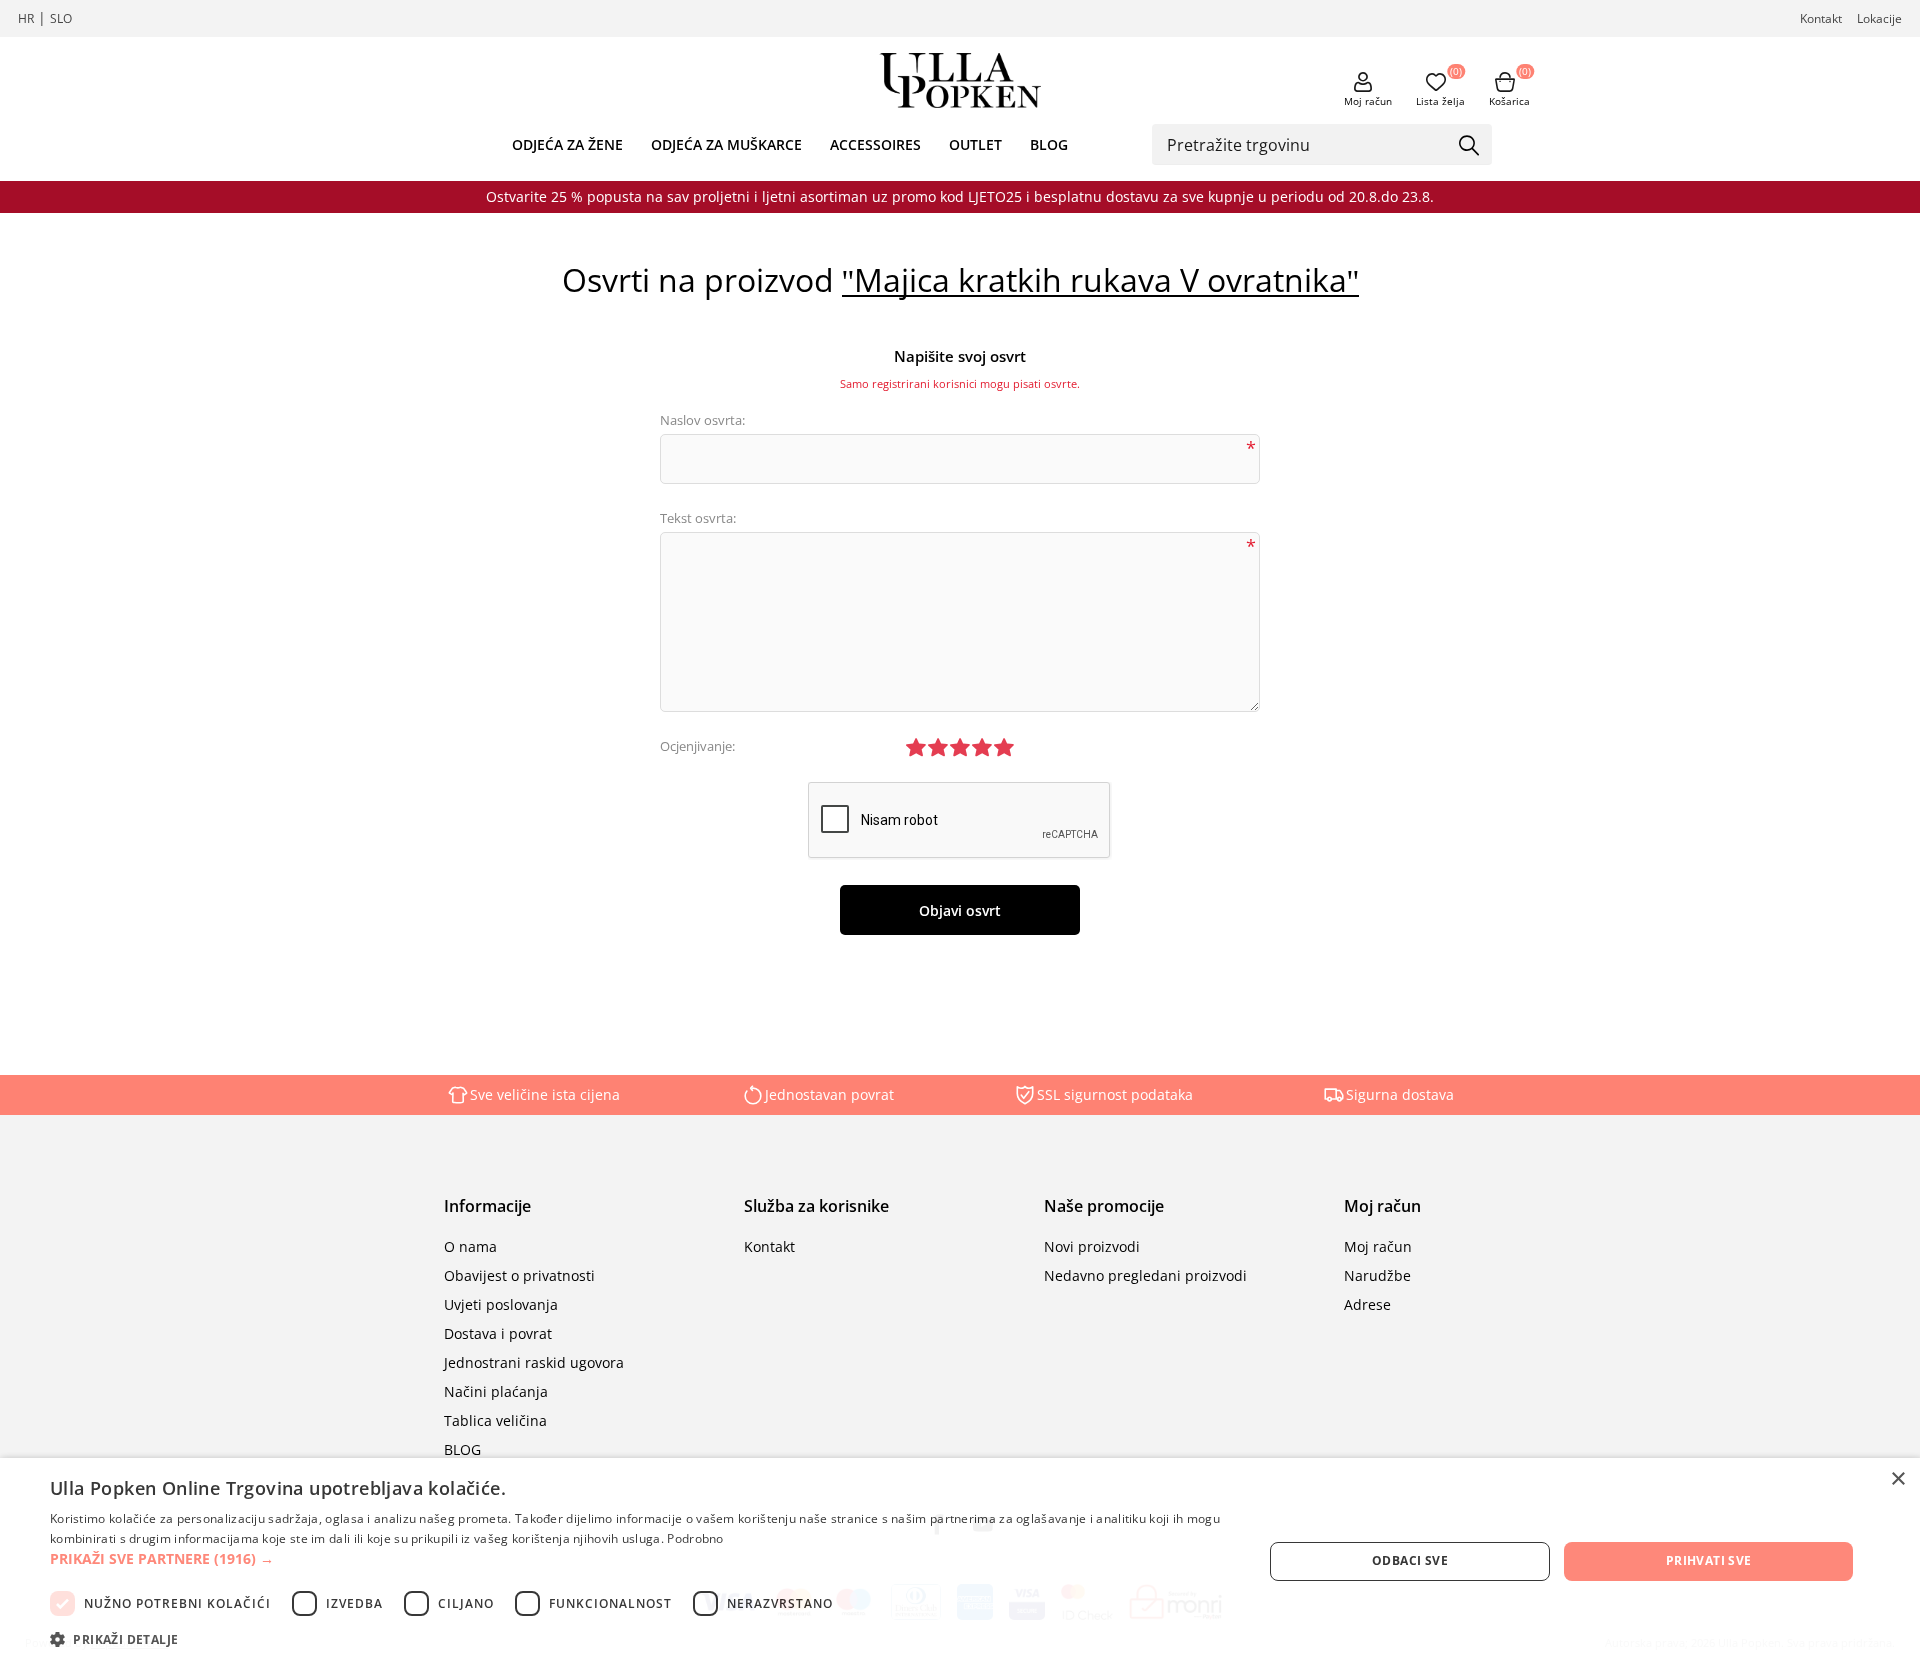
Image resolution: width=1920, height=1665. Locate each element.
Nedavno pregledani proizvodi (1145, 1275)
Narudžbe (1377, 1275)
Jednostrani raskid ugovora (534, 1362)
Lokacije (1879, 18)
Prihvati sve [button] (1709, 1560)
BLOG (1049, 144)
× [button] (1897, 1479)
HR (26, 18)
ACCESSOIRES (875, 144)
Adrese (1367, 1304)
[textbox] (1307, 144)
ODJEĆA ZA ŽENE (567, 144)
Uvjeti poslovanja (501, 1304)
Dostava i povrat (498, 1333)
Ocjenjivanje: (697, 746)
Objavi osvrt (960, 910)
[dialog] (960, 1561)
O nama (470, 1246)
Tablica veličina (495, 1420)
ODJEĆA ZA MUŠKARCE (726, 144)
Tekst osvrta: (698, 518)
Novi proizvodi (1092, 1246)
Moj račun (1368, 101)
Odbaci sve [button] (1410, 1560)
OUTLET (975, 144)
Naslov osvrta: (702, 420)
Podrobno (695, 1538)
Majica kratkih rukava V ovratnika (1100, 280)
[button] (638, 1558)
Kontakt (1821, 18)
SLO (61, 18)
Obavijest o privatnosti (519, 1275)
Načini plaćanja (496, 1391)
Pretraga (1470, 146)
